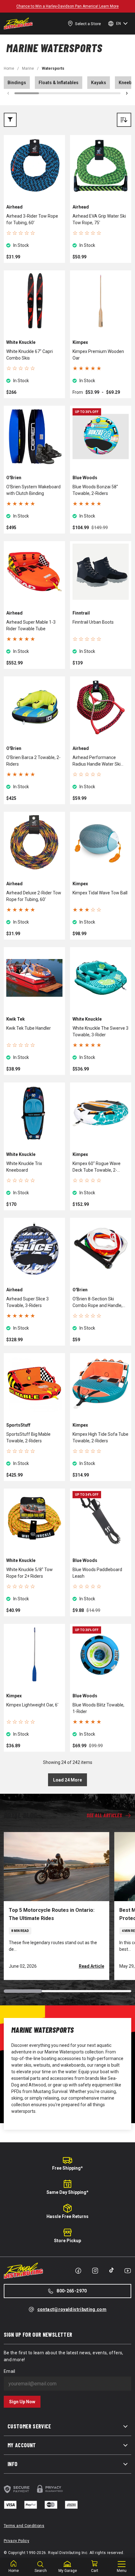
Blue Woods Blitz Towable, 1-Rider (98, 1708)
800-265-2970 (72, 2291)
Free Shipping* (67, 2168)
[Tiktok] (111, 2270)
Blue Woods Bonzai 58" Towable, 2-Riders (95, 490)
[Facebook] (78, 2271)
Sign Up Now (22, 2402)
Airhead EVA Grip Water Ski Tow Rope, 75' (99, 219)
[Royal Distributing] (18, 24)
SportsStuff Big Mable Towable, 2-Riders (28, 1437)
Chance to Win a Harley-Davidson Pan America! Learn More (67, 6)
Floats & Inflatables (59, 83)
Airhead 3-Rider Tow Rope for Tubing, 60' (32, 219)
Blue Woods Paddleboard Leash (97, 1573)
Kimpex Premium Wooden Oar (98, 355)
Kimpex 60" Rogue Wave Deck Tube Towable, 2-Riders (97, 1167)
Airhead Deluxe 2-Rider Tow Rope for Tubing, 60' (34, 896)
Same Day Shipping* (67, 2192)
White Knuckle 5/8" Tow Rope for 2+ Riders (30, 1573)
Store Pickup (67, 2241)
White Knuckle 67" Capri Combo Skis (30, 355)
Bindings (17, 83)
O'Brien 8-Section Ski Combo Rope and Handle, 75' (97, 1303)
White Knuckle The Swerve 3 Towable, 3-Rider (100, 1031)
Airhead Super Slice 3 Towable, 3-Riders (27, 1302)
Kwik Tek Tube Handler (29, 1028)
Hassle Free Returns (67, 2216)
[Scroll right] (127, 93)
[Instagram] (95, 2271)
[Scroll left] (8, 93)
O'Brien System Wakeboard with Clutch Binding (33, 490)
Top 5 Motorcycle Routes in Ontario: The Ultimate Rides (52, 1914)
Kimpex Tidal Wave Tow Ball (100, 893)
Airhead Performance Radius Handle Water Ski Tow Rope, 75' (97, 761)
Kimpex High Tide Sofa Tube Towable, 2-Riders (100, 1437)
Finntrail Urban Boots (93, 622)
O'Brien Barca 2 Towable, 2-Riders (33, 761)
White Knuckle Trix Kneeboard (24, 1167)
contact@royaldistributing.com (72, 2309)
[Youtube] (128, 2271)
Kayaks (99, 83)
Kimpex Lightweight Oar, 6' (32, 1705)
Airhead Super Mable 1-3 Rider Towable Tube (31, 625)
